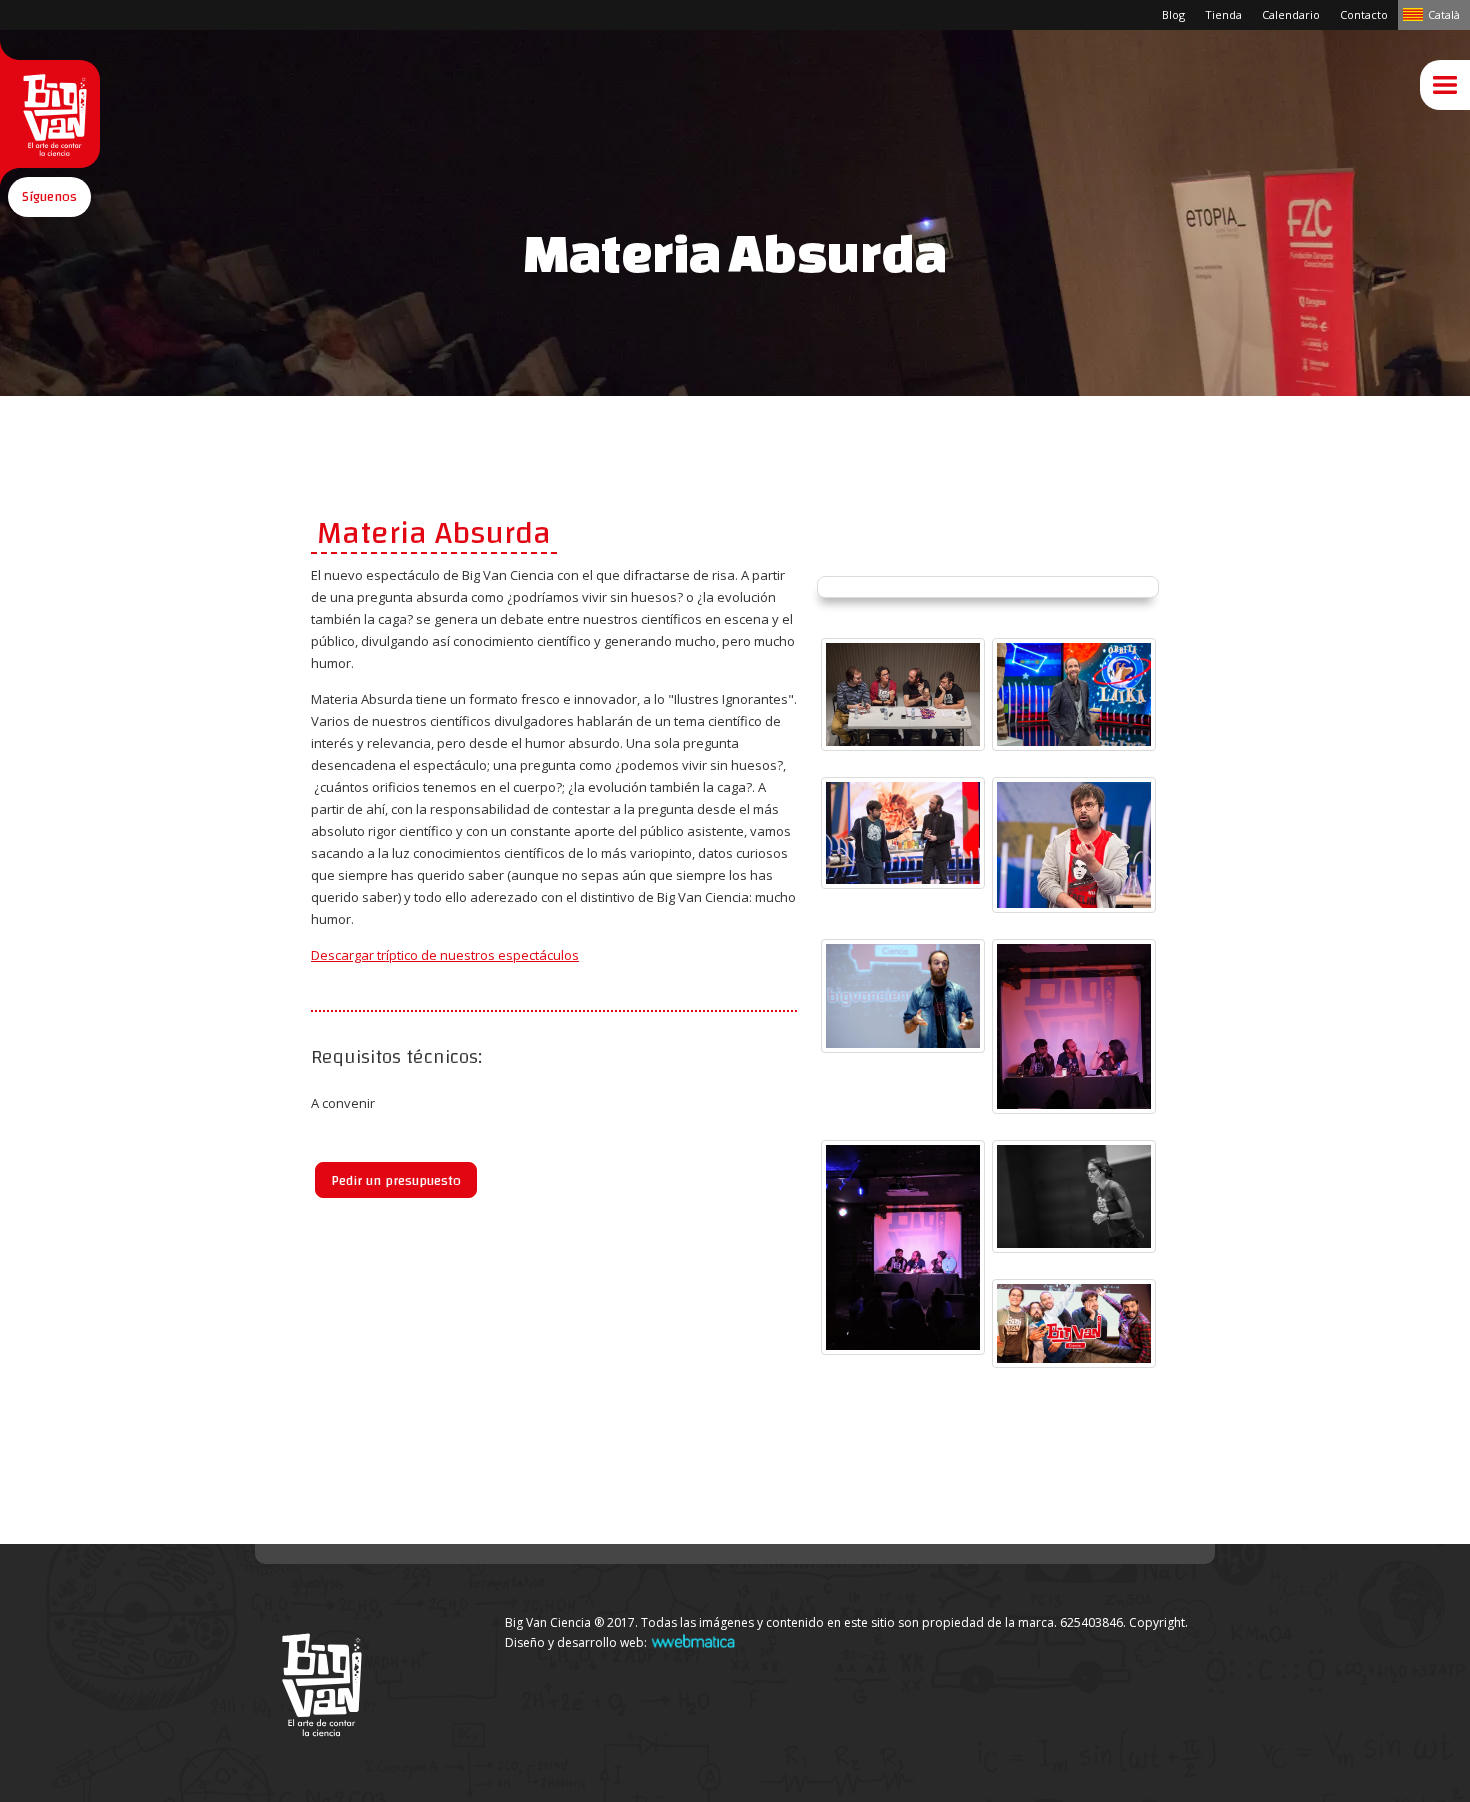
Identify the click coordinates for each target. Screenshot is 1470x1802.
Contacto (1364, 14)
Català (1444, 14)
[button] (49, 197)
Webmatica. (693, 1641)
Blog (1173, 14)
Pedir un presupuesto (396, 1181)
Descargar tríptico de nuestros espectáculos (445, 955)
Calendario (1291, 14)
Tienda (1223, 14)
